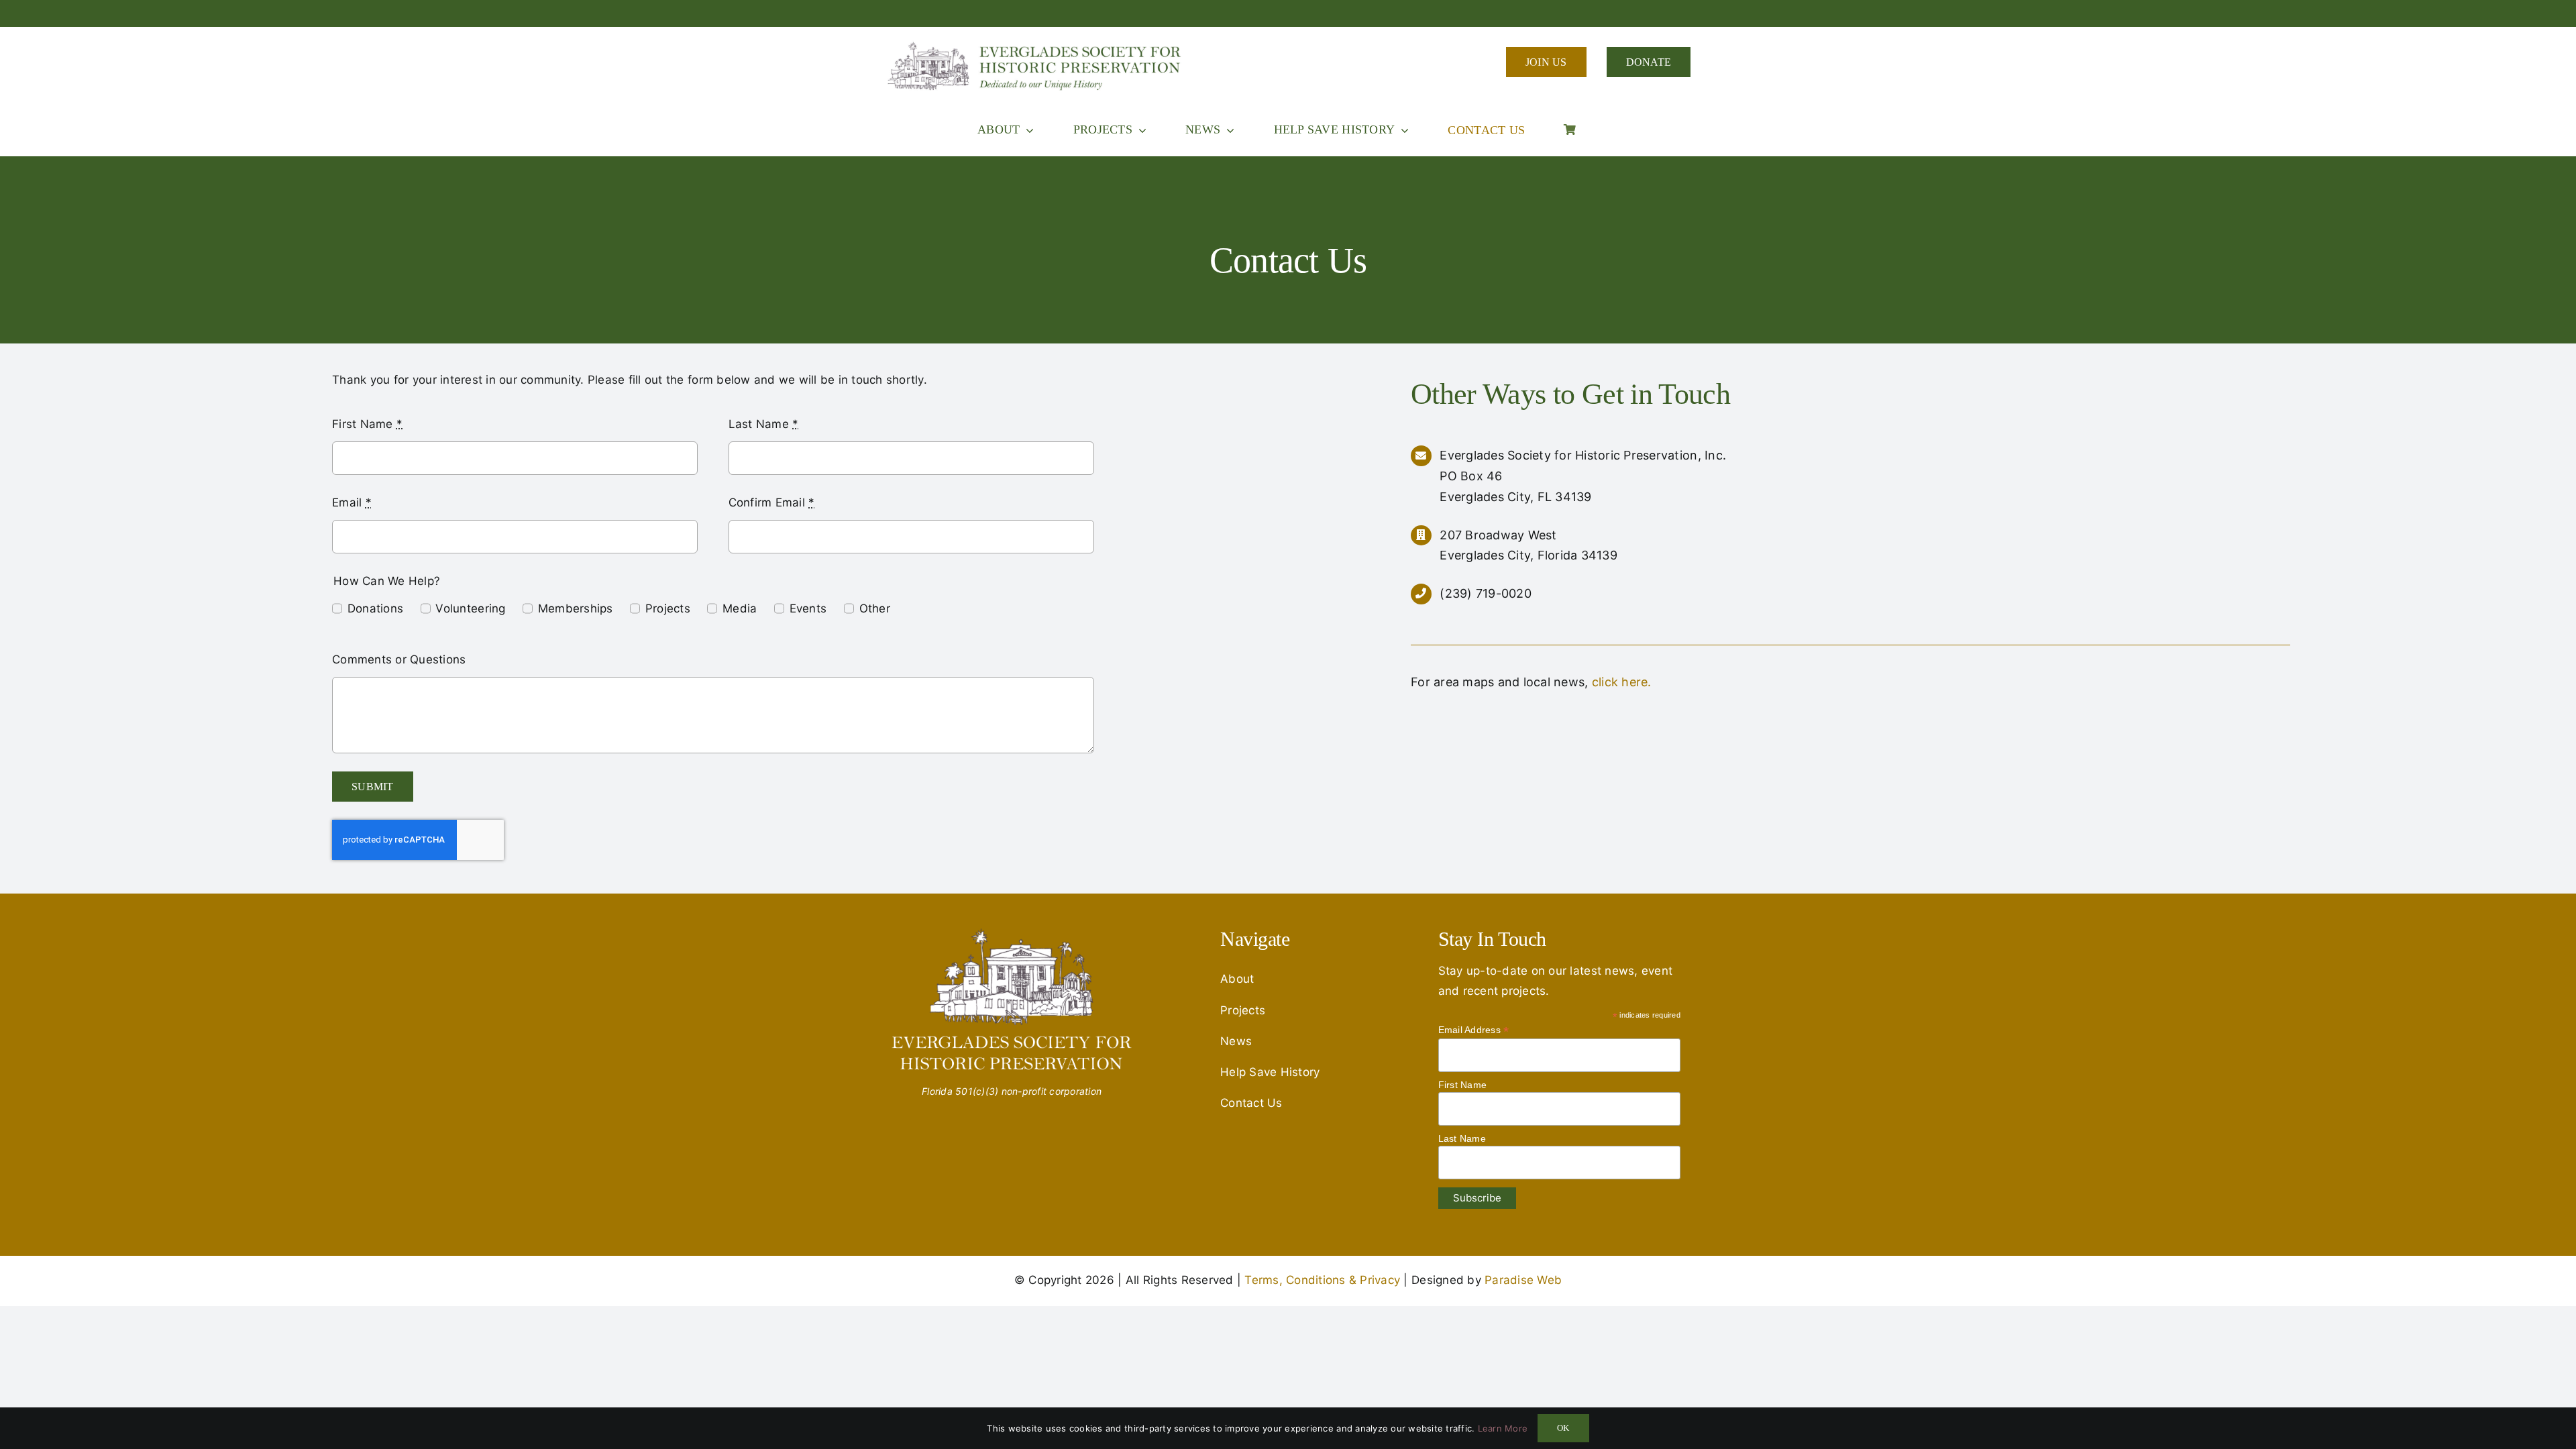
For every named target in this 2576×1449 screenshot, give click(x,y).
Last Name (764, 424)
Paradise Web (1523, 1280)
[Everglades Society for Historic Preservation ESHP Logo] (1036, 46)
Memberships (576, 608)
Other (875, 608)
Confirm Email (772, 502)
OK (1563, 1428)
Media (740, 608)
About (1237, 979)
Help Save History (1270, 1072)
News (1236, 1041)
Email (352, 502)
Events (808, 608)
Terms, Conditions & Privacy (1322, 1280)
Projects (668, 608)
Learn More (1503, 1428)
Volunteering (470, 608)
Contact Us (1251, 1103)
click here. (1622, 682)
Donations (375, 608)
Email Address (1474, 1030)
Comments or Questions (399, 659)
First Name (367, 424)
